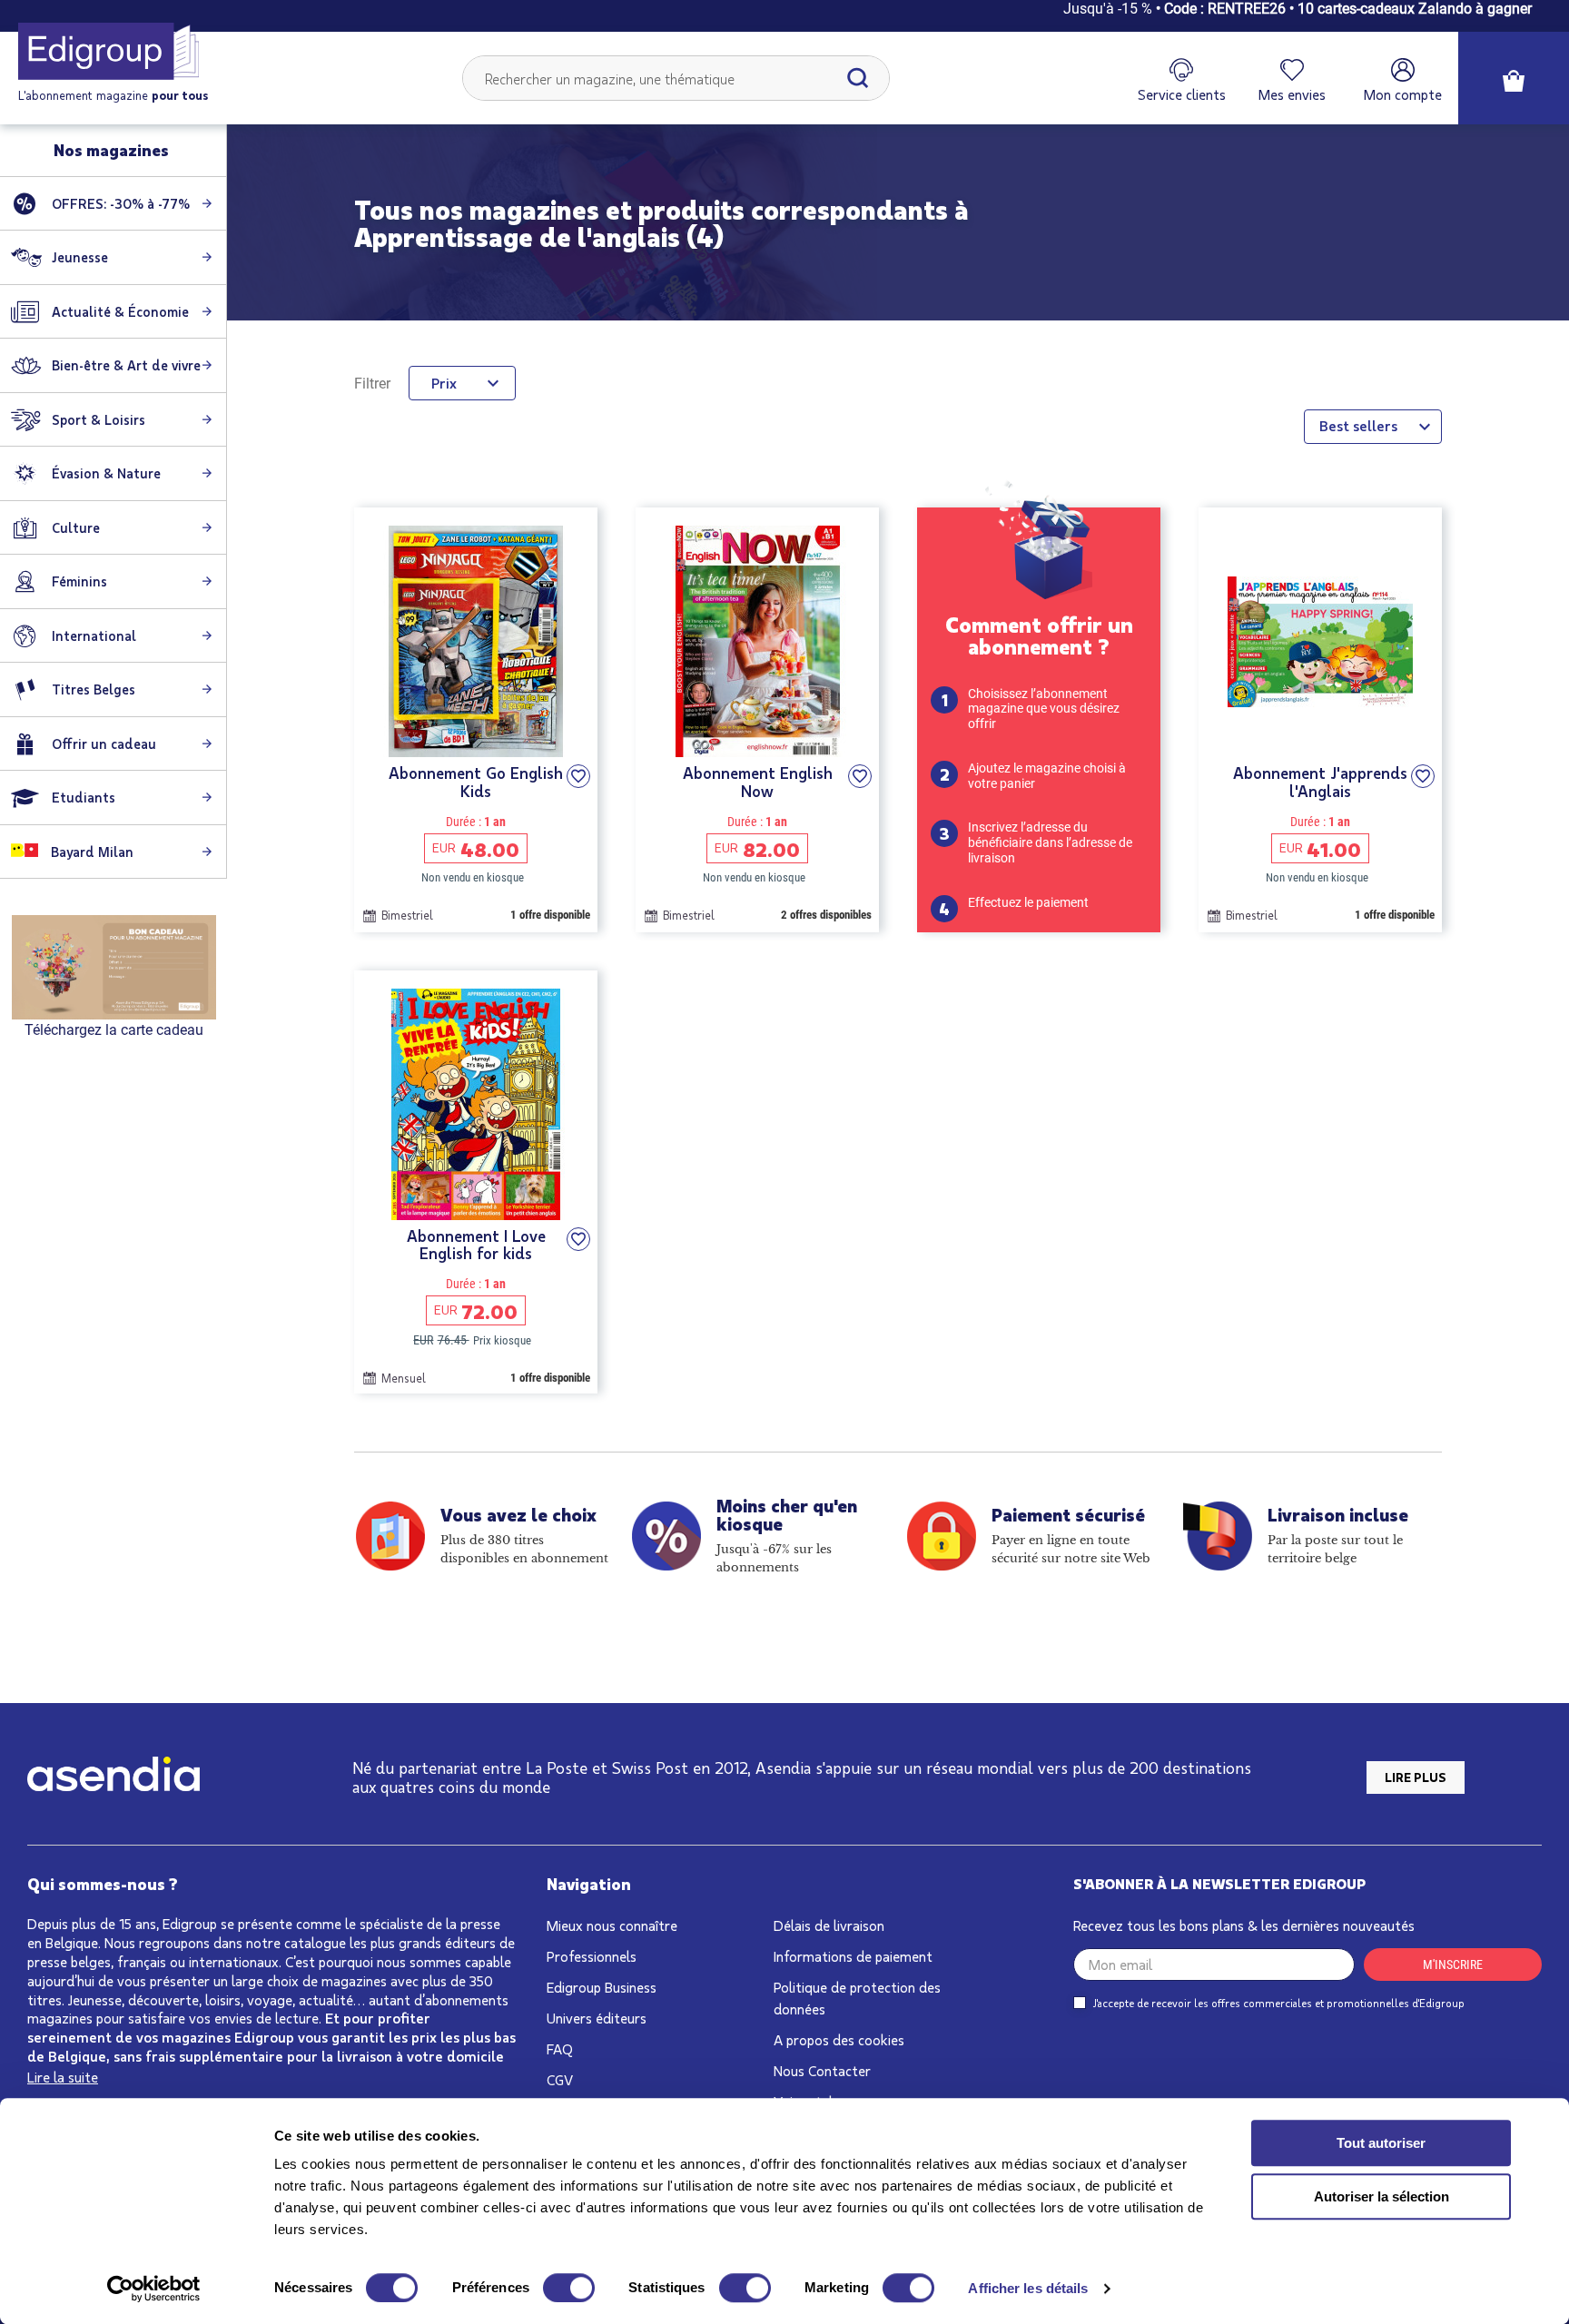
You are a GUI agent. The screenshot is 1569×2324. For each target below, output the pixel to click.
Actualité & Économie (120, 311)
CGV (560, 2079)
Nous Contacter (822, 2070)
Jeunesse (80, 257)
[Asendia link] (113, 1777)
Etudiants (84, 797)
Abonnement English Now (758, 783)
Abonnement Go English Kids (476, 783)
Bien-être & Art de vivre (126, 365)
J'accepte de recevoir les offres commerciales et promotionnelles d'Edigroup (1279, 2003)
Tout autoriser (1381, 2143)
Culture (76, 527)
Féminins (79, 581)
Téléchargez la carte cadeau (114, 1030)
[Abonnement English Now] (757, 641)
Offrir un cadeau (104, 743)
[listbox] (1373, 427)
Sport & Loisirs (99, 419)
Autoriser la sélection (1382, 2196)
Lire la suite (63, 2077)
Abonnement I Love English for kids (476, 1246)
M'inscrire (1453, 1965)
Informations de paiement (853, 1956)
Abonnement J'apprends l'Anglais (1320, 783)
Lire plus (1416, 1777)
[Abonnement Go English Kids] (476, 641)
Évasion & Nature (106, 473)
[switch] (569, 2288)
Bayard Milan (90, 852)
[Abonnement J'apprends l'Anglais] (1320, 641)
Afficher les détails (1028, 2288)
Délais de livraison (829, 1925)
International (94, 635)
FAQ (560, 2048)
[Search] (858, 78)
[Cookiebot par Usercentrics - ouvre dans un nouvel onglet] (154, 2289)
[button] (578, 776)
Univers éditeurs (597, 2018)
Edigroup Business (602, 1987)
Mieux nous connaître (612, 1925)
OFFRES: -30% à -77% (121, 203)
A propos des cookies (839, 2039)
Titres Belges (94, 689)
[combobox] (676, 78)
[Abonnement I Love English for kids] (476, 1104)
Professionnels (592, 1956)
